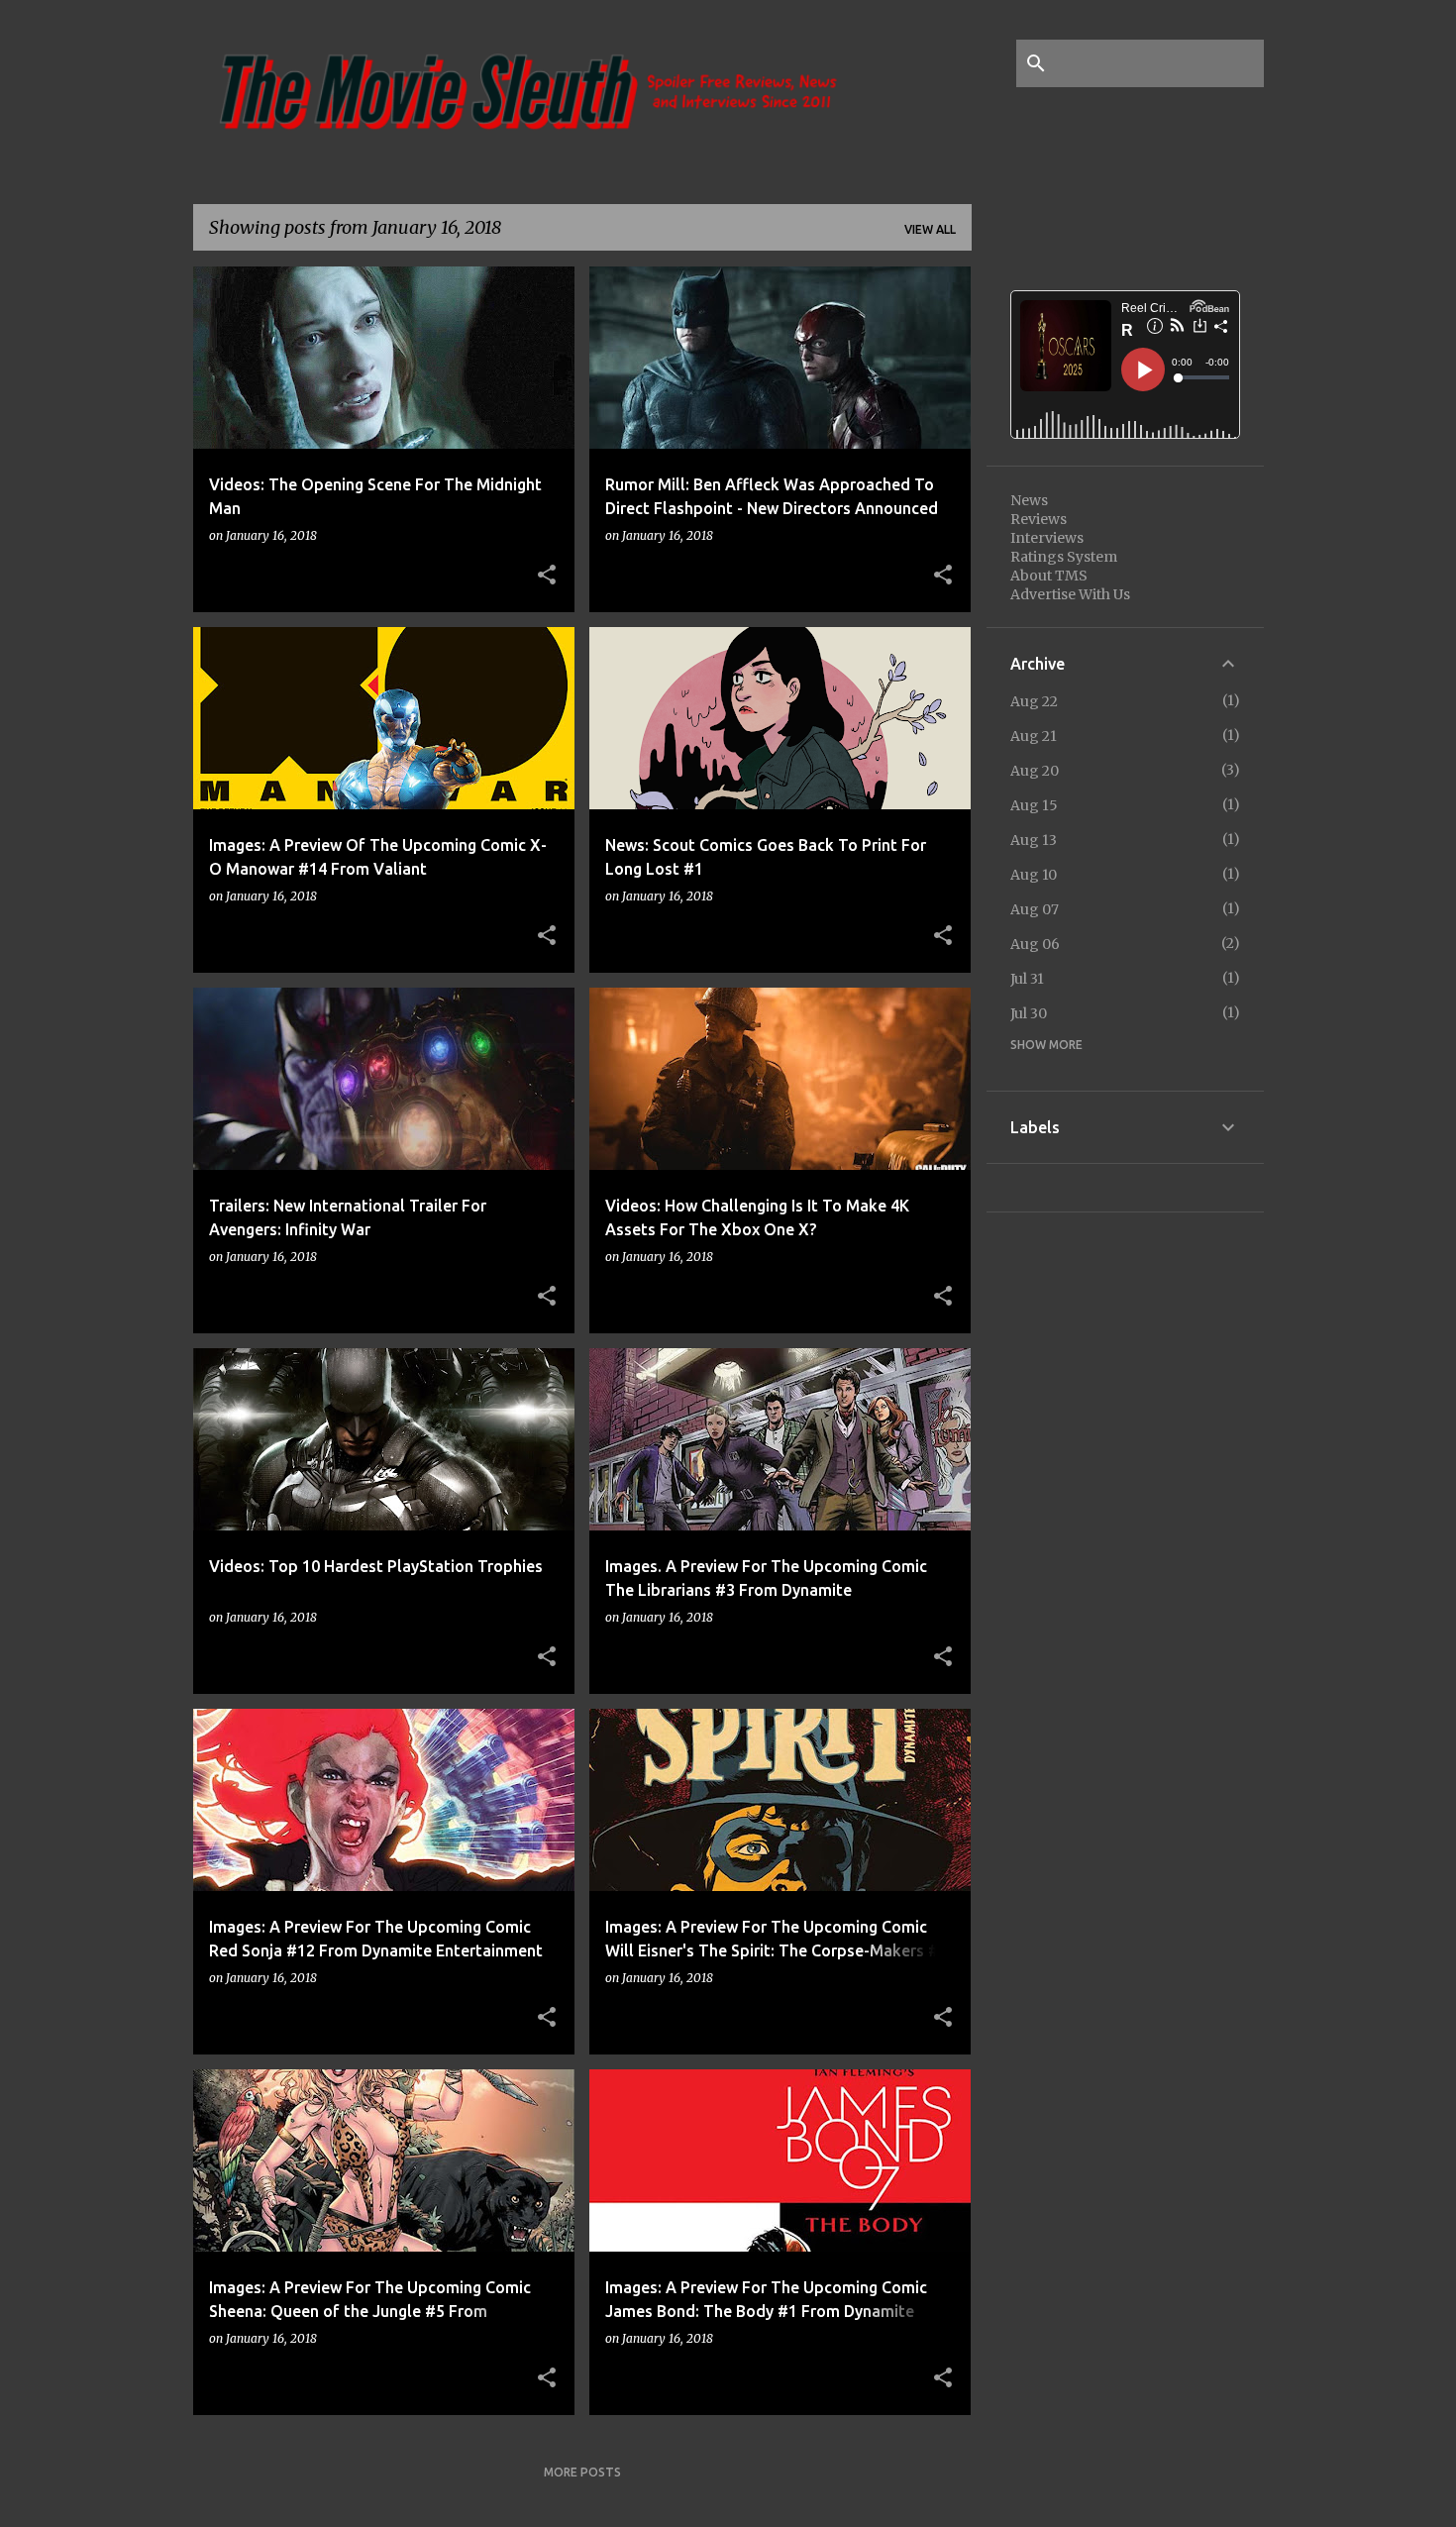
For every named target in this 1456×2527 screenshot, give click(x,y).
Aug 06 (1035, 944)
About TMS (1049, 576)
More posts (582, 2472)
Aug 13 (1034, 840)
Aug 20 (1035, 771)
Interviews (1047, 538)
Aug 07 (1035, 909)
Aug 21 (1034, 736)
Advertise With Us (1070, 594)
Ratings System (1064, 557)
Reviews (1039, 519)
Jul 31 (1027, 979)
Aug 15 (1034, 805)
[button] (547, 576)
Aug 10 (1034, 875)
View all (930, 229)
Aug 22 (1034, 701)
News (1029, 500)
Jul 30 (1029, 1013)
